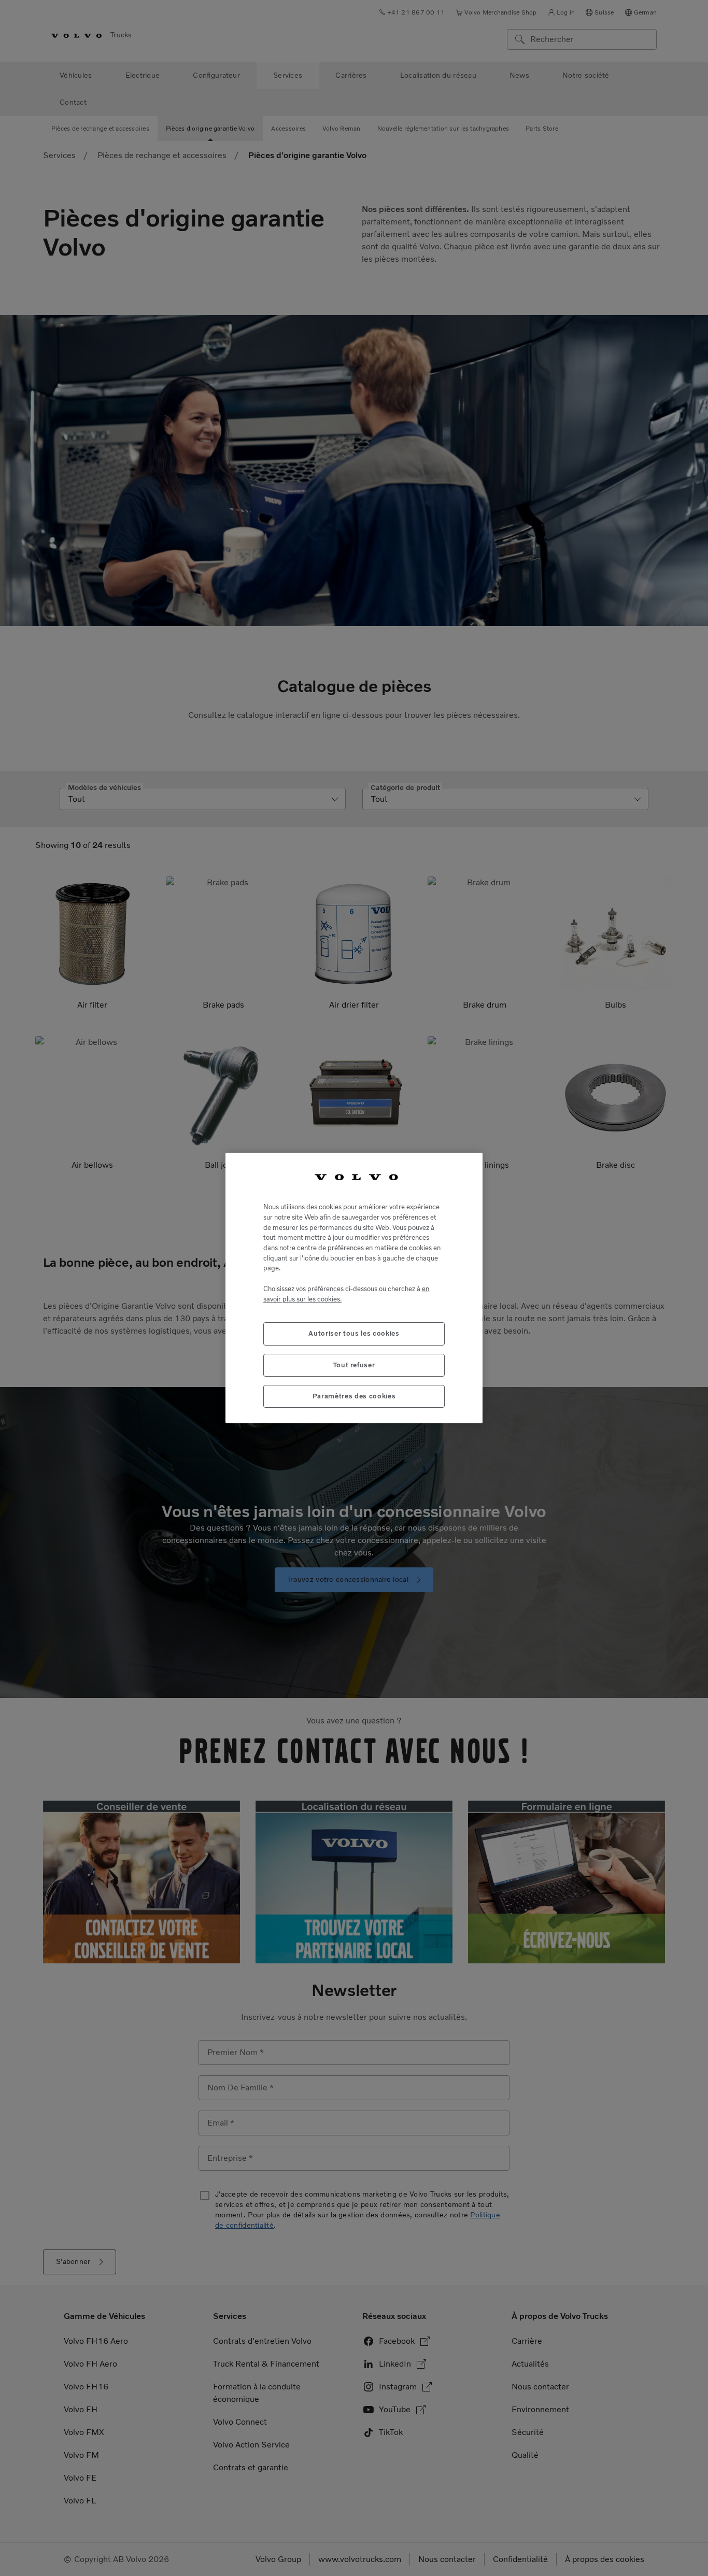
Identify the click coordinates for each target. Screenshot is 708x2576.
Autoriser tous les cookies (354, 1333)
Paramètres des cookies (354, 1396)
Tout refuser (354, 1365)
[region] (354, 1288)
